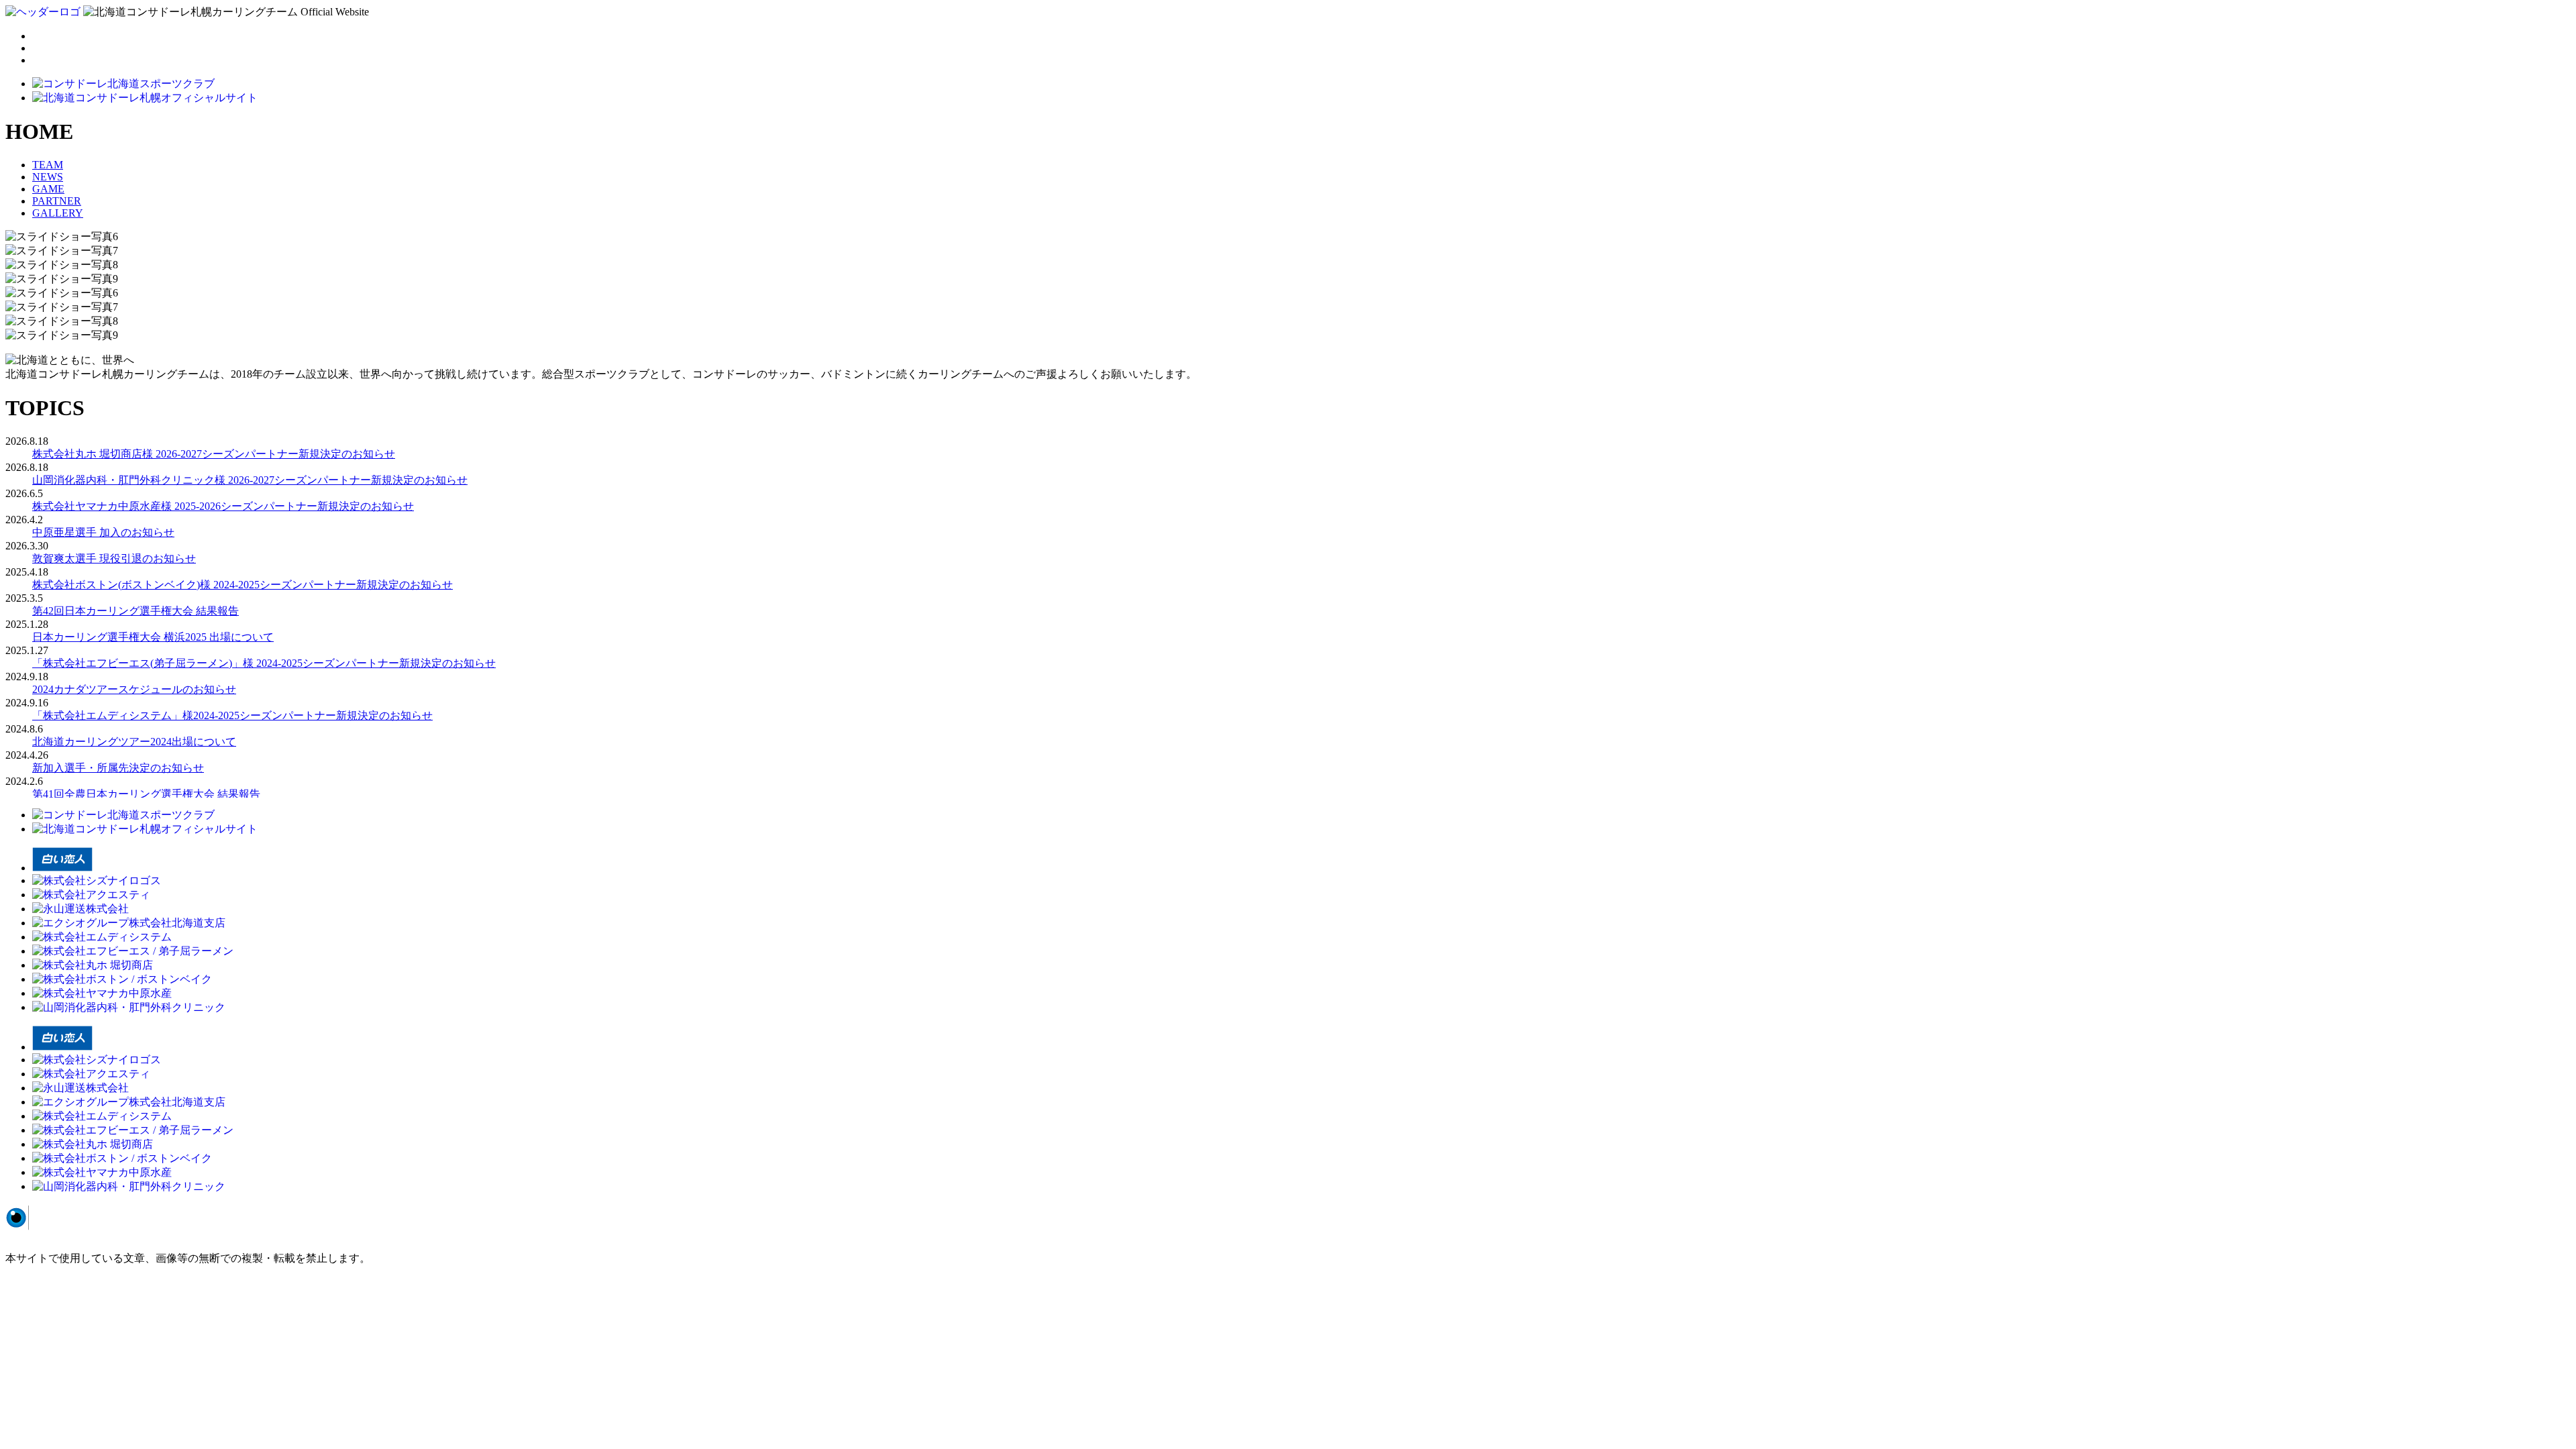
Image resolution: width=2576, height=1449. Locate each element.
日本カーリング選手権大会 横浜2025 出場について (153, 637)
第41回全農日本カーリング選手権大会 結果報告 (146, 794)
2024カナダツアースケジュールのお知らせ (134, 689)
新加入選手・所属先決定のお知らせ (118, 768)
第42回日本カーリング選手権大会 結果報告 (136, 611)
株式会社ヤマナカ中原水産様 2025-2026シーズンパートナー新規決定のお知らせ (223, 506)
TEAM (48, 165)
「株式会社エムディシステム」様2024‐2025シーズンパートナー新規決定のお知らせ (232, 715)
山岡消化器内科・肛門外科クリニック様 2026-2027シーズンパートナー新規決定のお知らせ (250, 480)
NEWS (48, 177)
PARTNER (57, 201)
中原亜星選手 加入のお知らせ (103, 532)
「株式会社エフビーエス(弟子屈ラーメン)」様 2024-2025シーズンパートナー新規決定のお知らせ (264, 663)
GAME (48, 189)
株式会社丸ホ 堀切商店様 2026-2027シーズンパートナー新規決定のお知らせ (214, 454)
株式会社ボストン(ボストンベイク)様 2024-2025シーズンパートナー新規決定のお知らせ (243, 585)
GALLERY (58, 213)
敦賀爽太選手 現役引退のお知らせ (114, 558)
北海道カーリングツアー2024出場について (134, 742)
